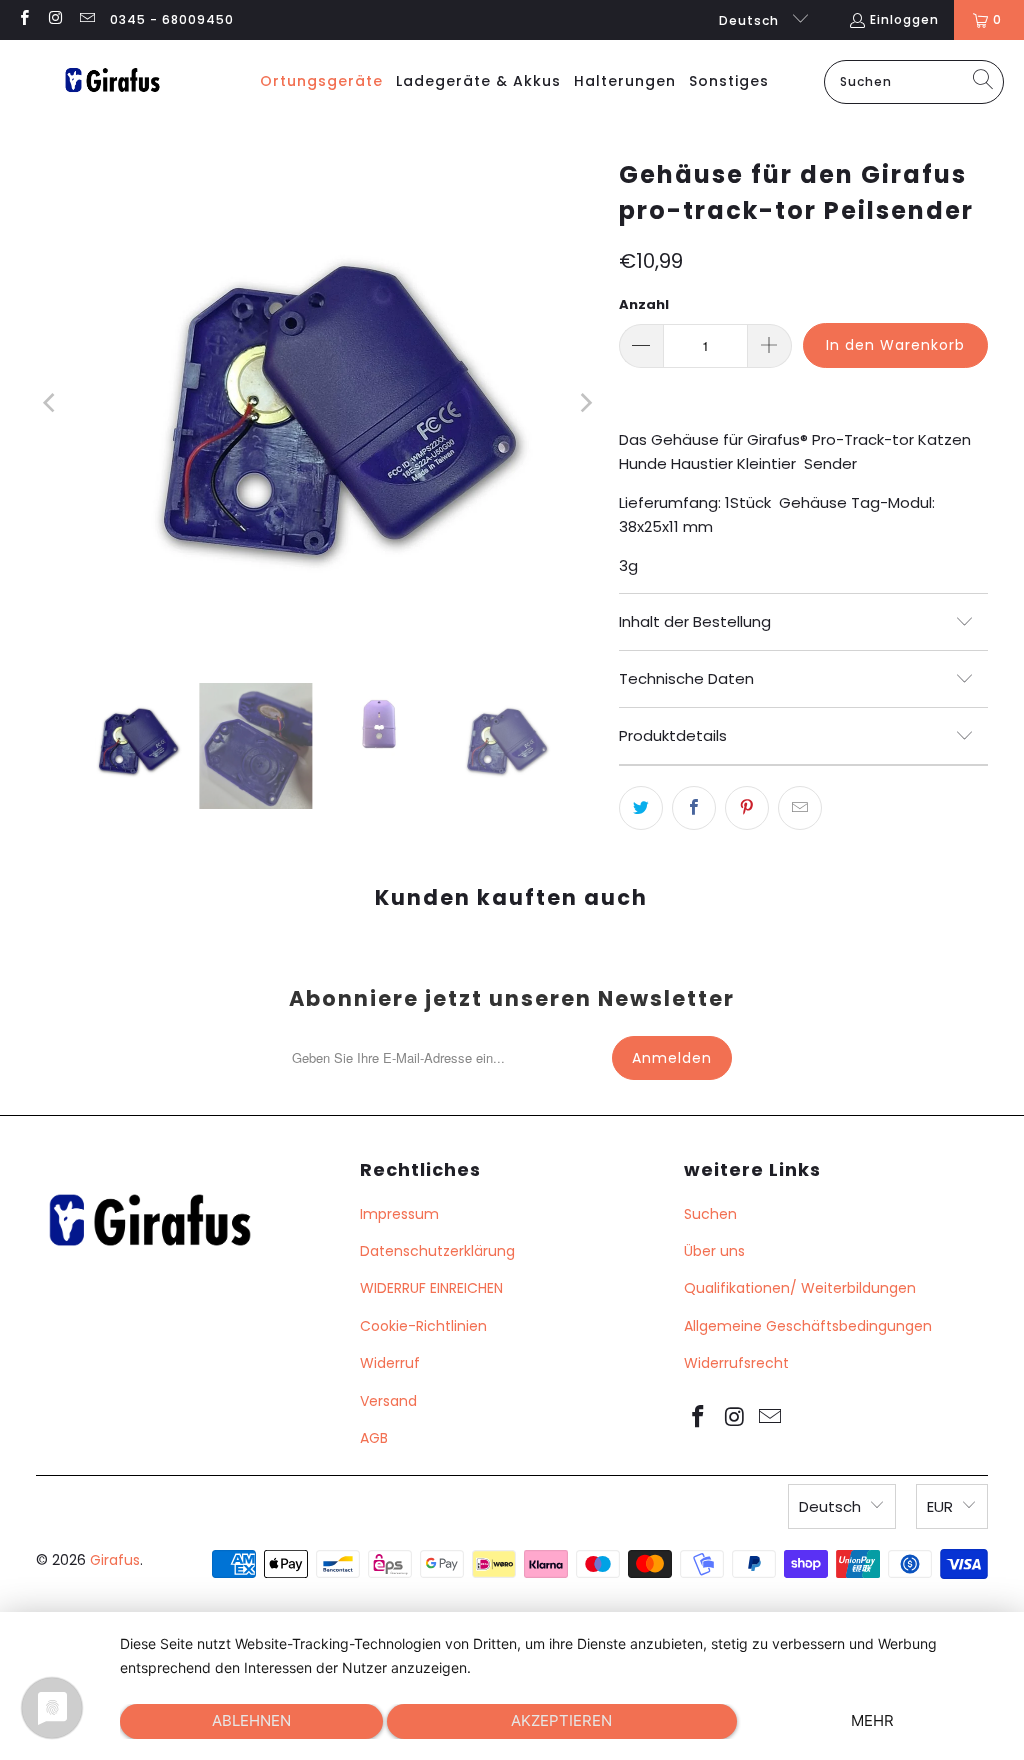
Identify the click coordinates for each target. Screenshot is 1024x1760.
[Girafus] (112, 81)
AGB (374, 1438)
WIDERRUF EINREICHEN (431, 1288)
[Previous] (51, 403)
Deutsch (751, 20)
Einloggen (904, 19)
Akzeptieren (561, 1720)
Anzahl (644, 304)
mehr (872, 1720)
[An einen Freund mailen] (800, 808)
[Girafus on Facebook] (23, 19)
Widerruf (390, 1363)
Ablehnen (251, 1720)
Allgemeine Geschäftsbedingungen (808, 1326)
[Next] (584, 403)
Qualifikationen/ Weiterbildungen (800, 1288)
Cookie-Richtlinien (423, 1326)
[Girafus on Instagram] (54, 19)
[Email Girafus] (86, 19)
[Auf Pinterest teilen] (747, 808)
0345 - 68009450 (172, 19)
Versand (388, 1401)
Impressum (399, 1214)
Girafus (115, 1560)
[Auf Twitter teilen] (641, 808)
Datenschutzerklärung (437, 1251)
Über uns (714, 1251)
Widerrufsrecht (736, 1363)
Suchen (710, 1214)
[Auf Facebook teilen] (694, 808)
